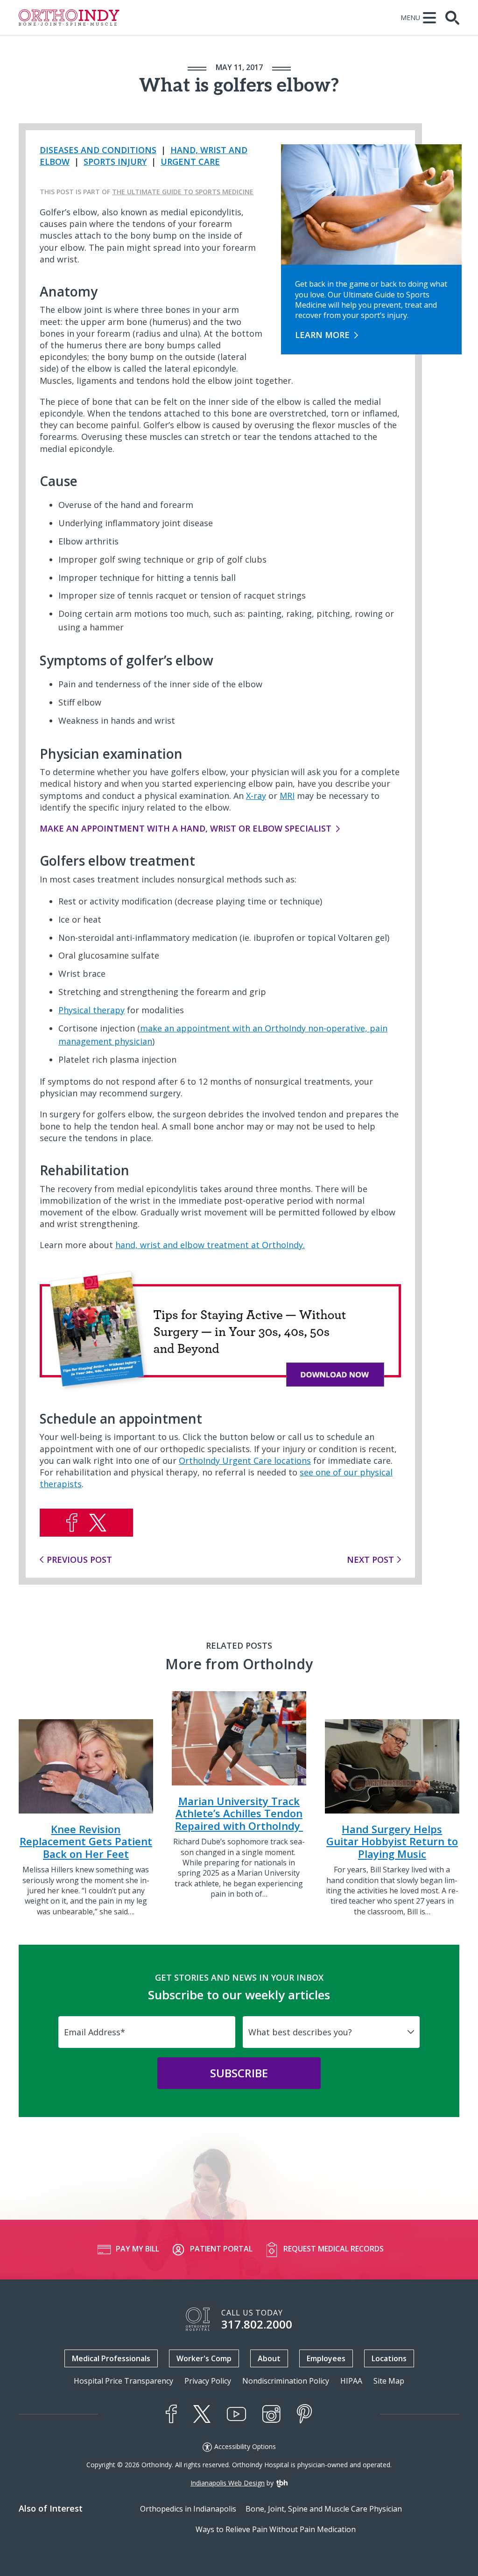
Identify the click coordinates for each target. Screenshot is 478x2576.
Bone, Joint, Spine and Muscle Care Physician (324, 2509)
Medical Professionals (111, 2358)
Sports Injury (115, 162)
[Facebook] (171, 2414)
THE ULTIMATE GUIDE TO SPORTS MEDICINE (183, 192)
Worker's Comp (204, 2358)
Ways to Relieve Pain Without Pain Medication (276, 2529)
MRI (287, 796)
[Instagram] (271, 2414)
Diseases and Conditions (98, 150)
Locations (389, 2358)
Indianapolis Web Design (228, 2483)
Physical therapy (91, 1010)
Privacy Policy (208, 2381)
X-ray (256, 796)
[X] (202, 2414)
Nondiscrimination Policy (286, 2381)
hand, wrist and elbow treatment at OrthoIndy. (210, 1245)
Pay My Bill (137, 2249)
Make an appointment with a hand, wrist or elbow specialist (186, 828)
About (269, 2358)
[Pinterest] (305, 2414)
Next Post (370, 1560)
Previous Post (79, 1560)
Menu (410, 18)
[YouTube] (236, 2414)
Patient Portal (221, 2249)
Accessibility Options (245, 2447)
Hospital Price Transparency (123, 2381)
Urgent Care (190, 162)
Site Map (389, 2381)
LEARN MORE (322, 335)
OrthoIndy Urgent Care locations (245, 1461)
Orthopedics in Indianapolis (188, 2509)
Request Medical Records (334, 2249)
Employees (326, 2358)
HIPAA (351, 2381)
